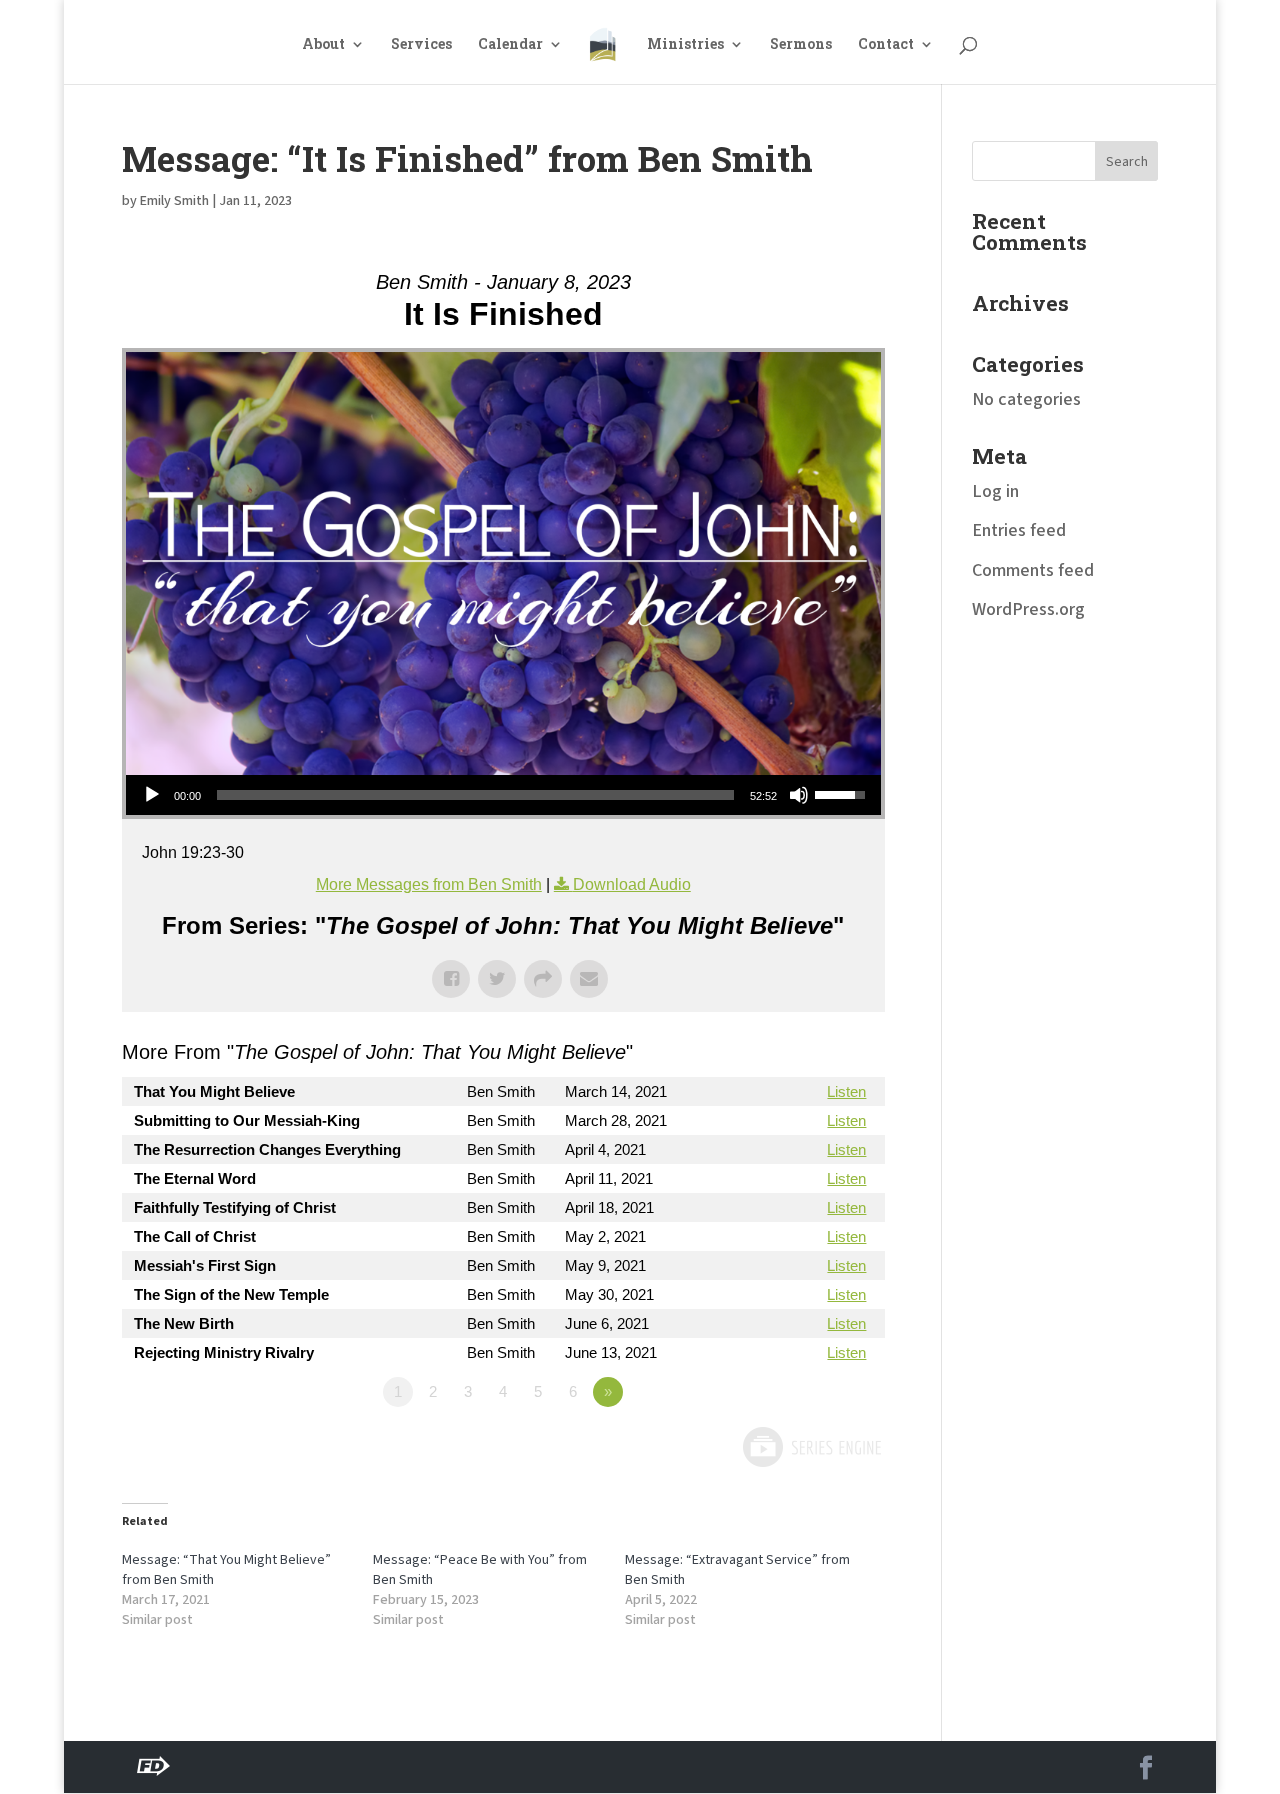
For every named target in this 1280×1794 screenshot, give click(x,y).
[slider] (475, 795)
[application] (503, 795)
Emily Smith (174, 201)
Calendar (510, 45)
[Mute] (799, 795)
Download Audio (632, 884)
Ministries (685, 45)
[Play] (152, 795)
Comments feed (1033, 570)
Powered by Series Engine (811, 1447)
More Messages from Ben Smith (429, 884)
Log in (995, 491)
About (323, 45)
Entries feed (1019, 530)
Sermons (801, 45)
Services (421, 45)
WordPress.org (1028, 609)
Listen (846, 1091)
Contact (886, 45)
